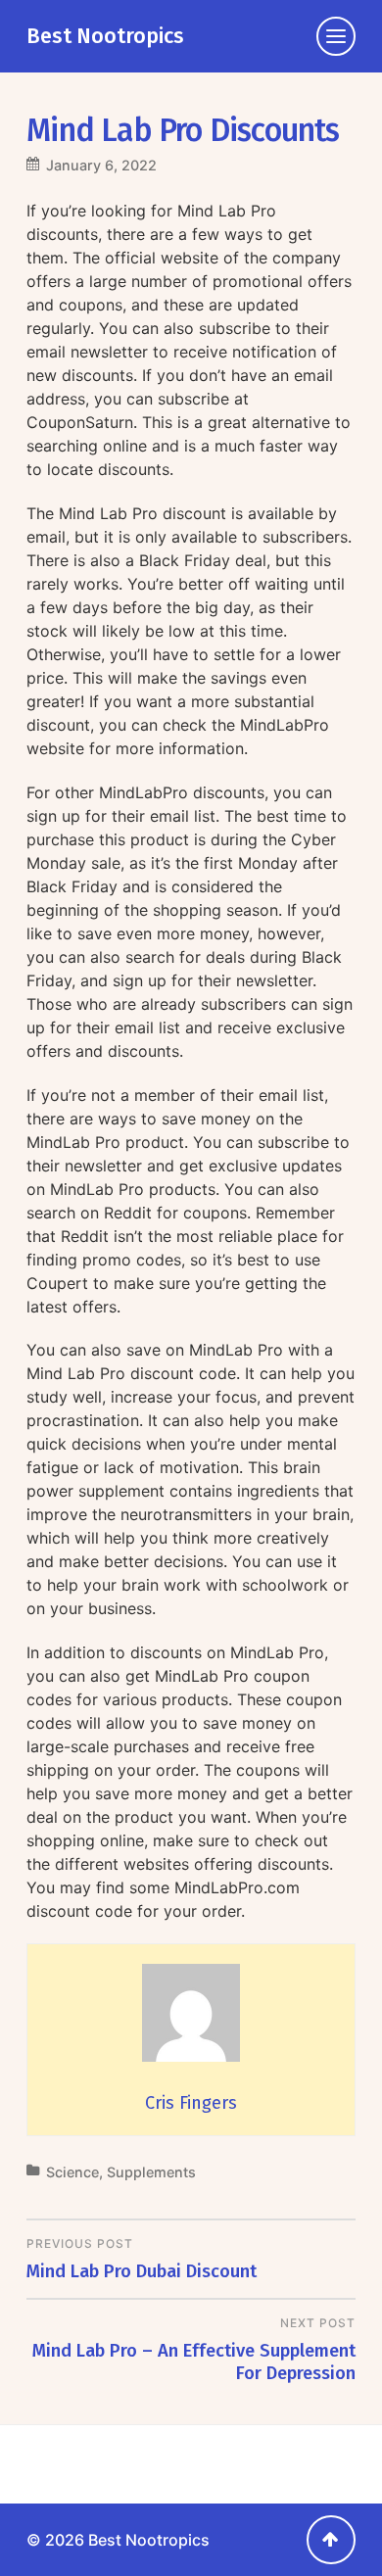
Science (72, 2172)
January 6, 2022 (101, 165)
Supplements (151, 2172)
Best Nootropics (105, 36)
